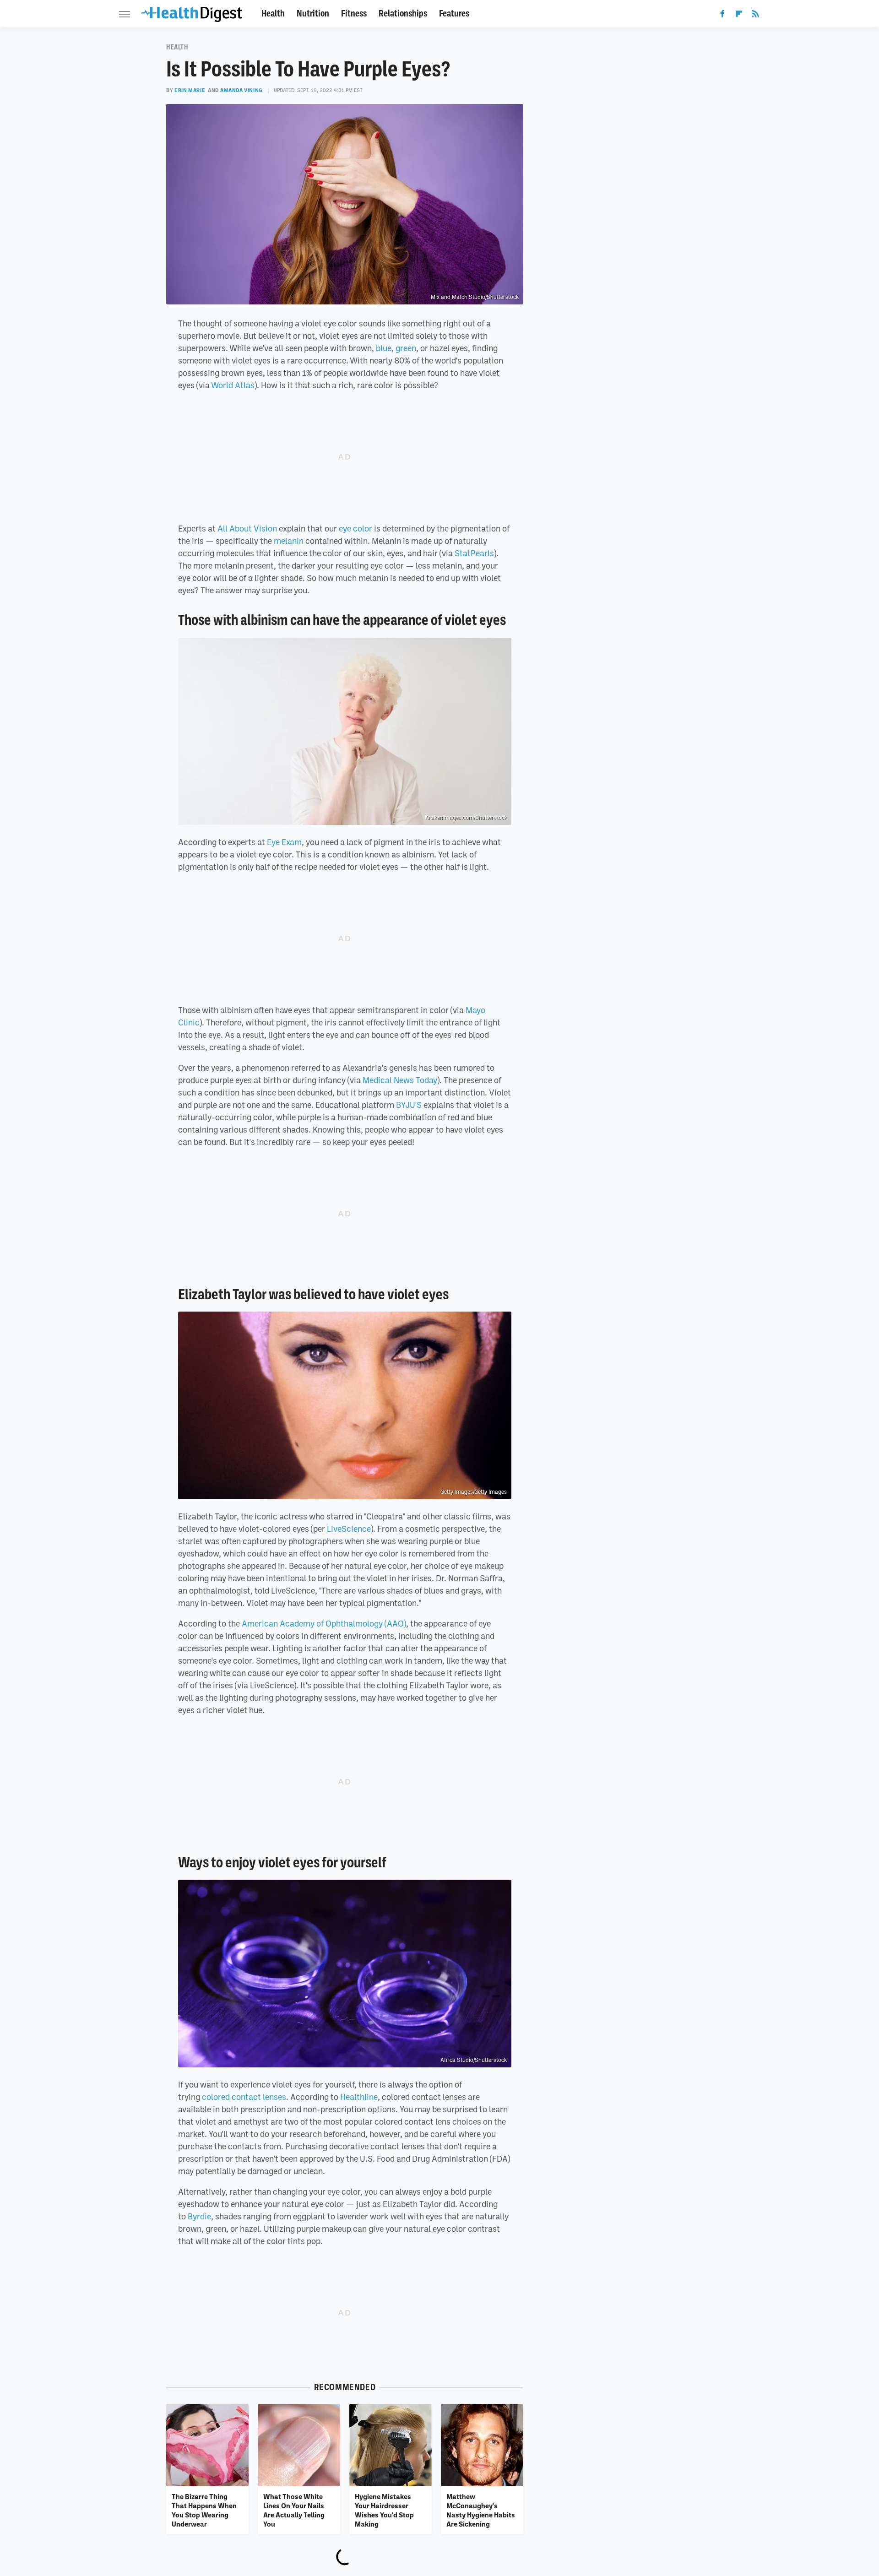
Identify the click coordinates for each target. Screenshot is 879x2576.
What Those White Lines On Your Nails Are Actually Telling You (294, 2510)
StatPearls (474, 553)
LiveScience (349, 1529)
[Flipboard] (739, 16)
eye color (355, 528)
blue (384, 348)
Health (273, 14)
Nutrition (313, 14)
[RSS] (755, 16)
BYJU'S (409, 1105)
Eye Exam (284, 842)
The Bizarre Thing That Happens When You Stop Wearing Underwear (204, 2510)
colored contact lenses (244, 2097)
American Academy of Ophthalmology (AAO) (324, 1623)
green (406, 348)
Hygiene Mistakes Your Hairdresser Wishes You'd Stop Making (384, 2510)
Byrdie (199, 2216)
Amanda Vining (241, 90)
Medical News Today (400, 1080)
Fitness (354, 14)
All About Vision (247, 528)
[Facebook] (722, 16)
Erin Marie (190, 90)
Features (454, 14)
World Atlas (233, 385)
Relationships (403, 14)
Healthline (359, 2097)
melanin (289, 541)
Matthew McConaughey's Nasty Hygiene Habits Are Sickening (481, 2510)
